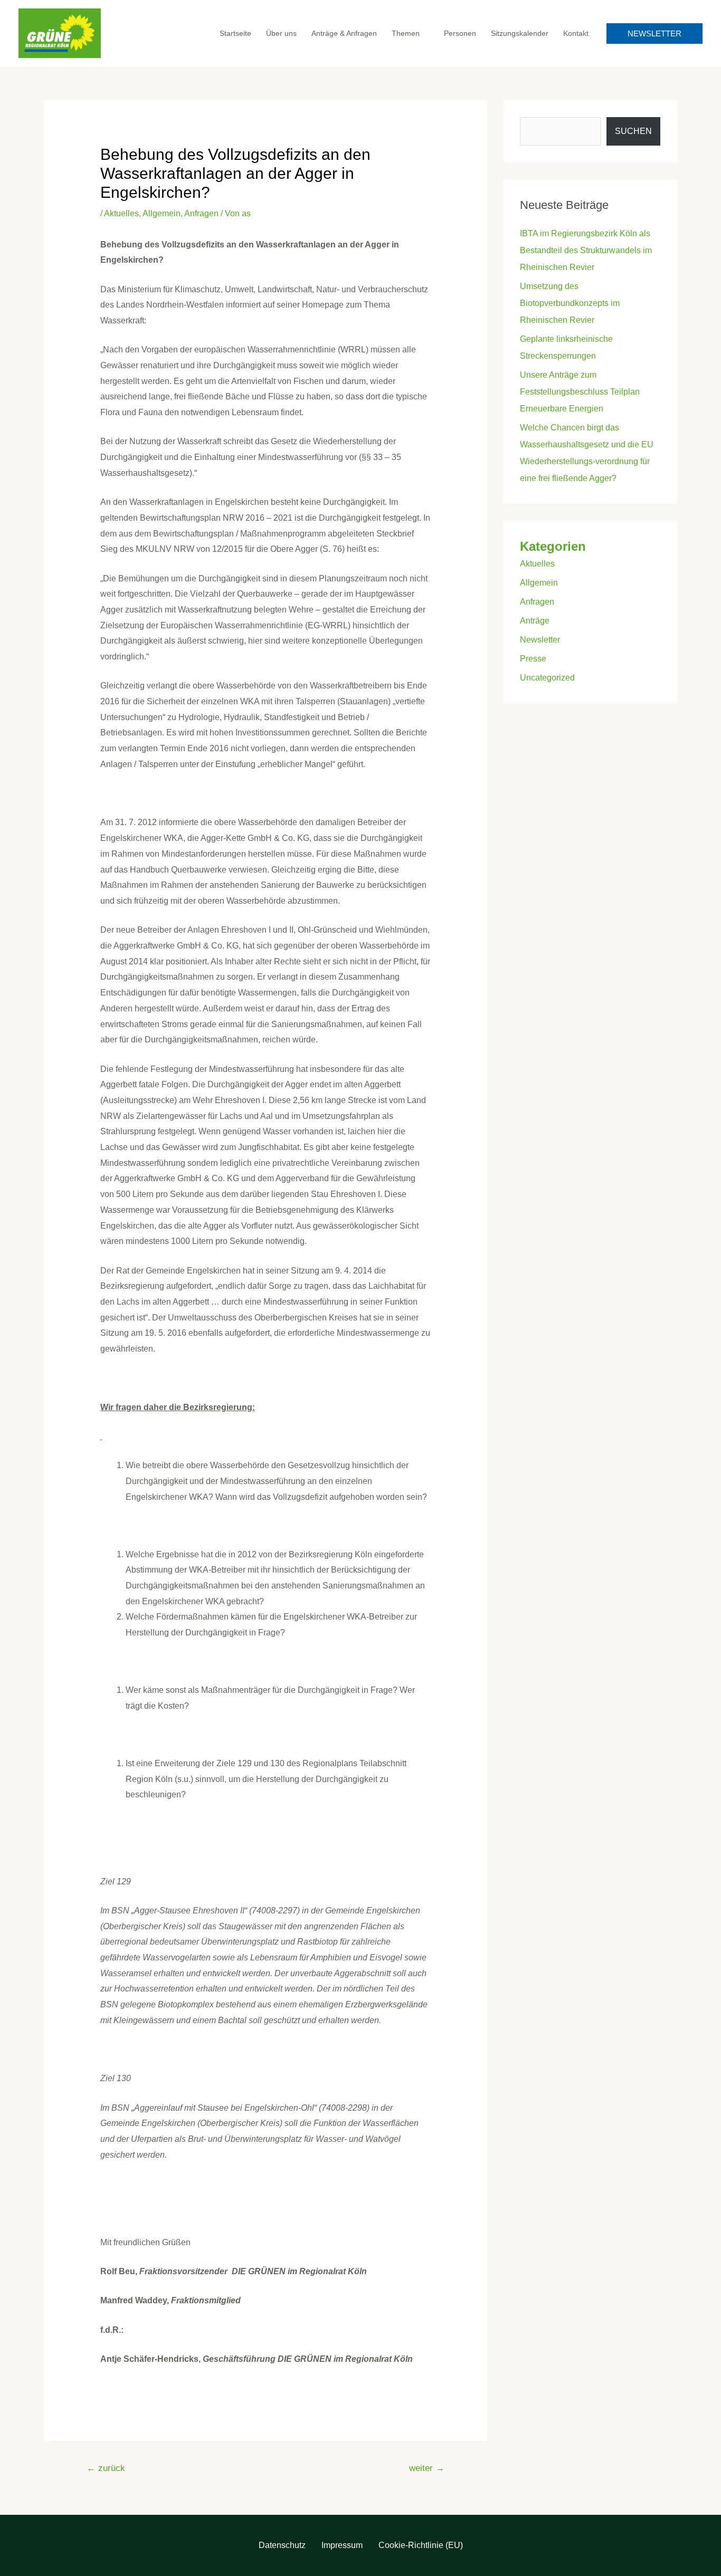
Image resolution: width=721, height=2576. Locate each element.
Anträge (535, 621)
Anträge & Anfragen (344, 33)
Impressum (342, 2545)
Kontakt (576, 33)
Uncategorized (547, 678)
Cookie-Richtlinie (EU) (421, 2545)
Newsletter (540, 640)
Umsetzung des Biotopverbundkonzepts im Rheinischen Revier (570, 303)
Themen (406, 33)
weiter (427, 2468)
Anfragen (201, 213)
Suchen (633, 131)
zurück (106, 2468)
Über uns (281, 33)
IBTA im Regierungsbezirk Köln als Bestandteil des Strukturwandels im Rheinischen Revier (586, 250)
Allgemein (162, 213)
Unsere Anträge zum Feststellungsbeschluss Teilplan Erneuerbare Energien (580, 392)
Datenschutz (282, 2545)
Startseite (235, 33)
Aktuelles (121, 213)
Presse (533, 659)
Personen (460, 33)
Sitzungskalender (520, 33)
